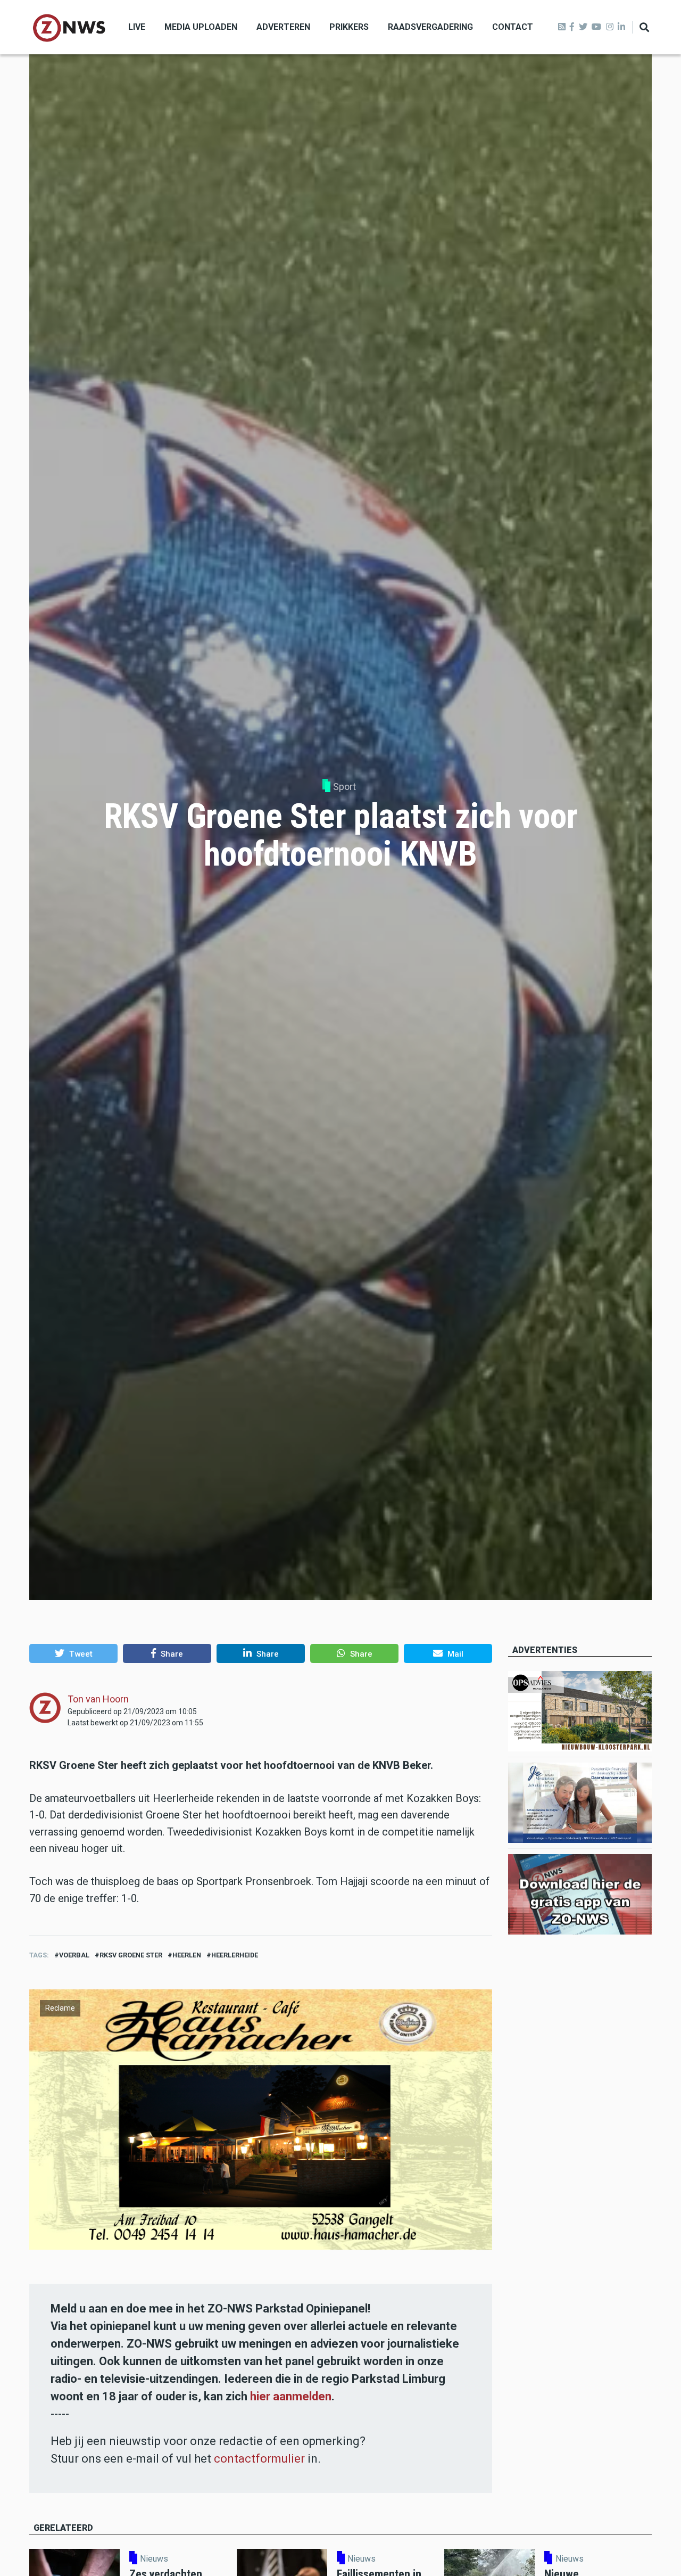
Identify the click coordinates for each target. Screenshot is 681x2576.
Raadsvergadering (430, 27)
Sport (344, 787)
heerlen (187, 1955)
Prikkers (349, 27)
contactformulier (259, 2459)
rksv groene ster (131, 1955)
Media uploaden (201, 27)
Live (137, 27)
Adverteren (283, 27)
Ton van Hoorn (98, 1699)
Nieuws (154, 2559)
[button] (73, 1653)
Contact (513, 27)
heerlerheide (235, 1955)
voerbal (74, 1955)
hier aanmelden (291, 2396)
